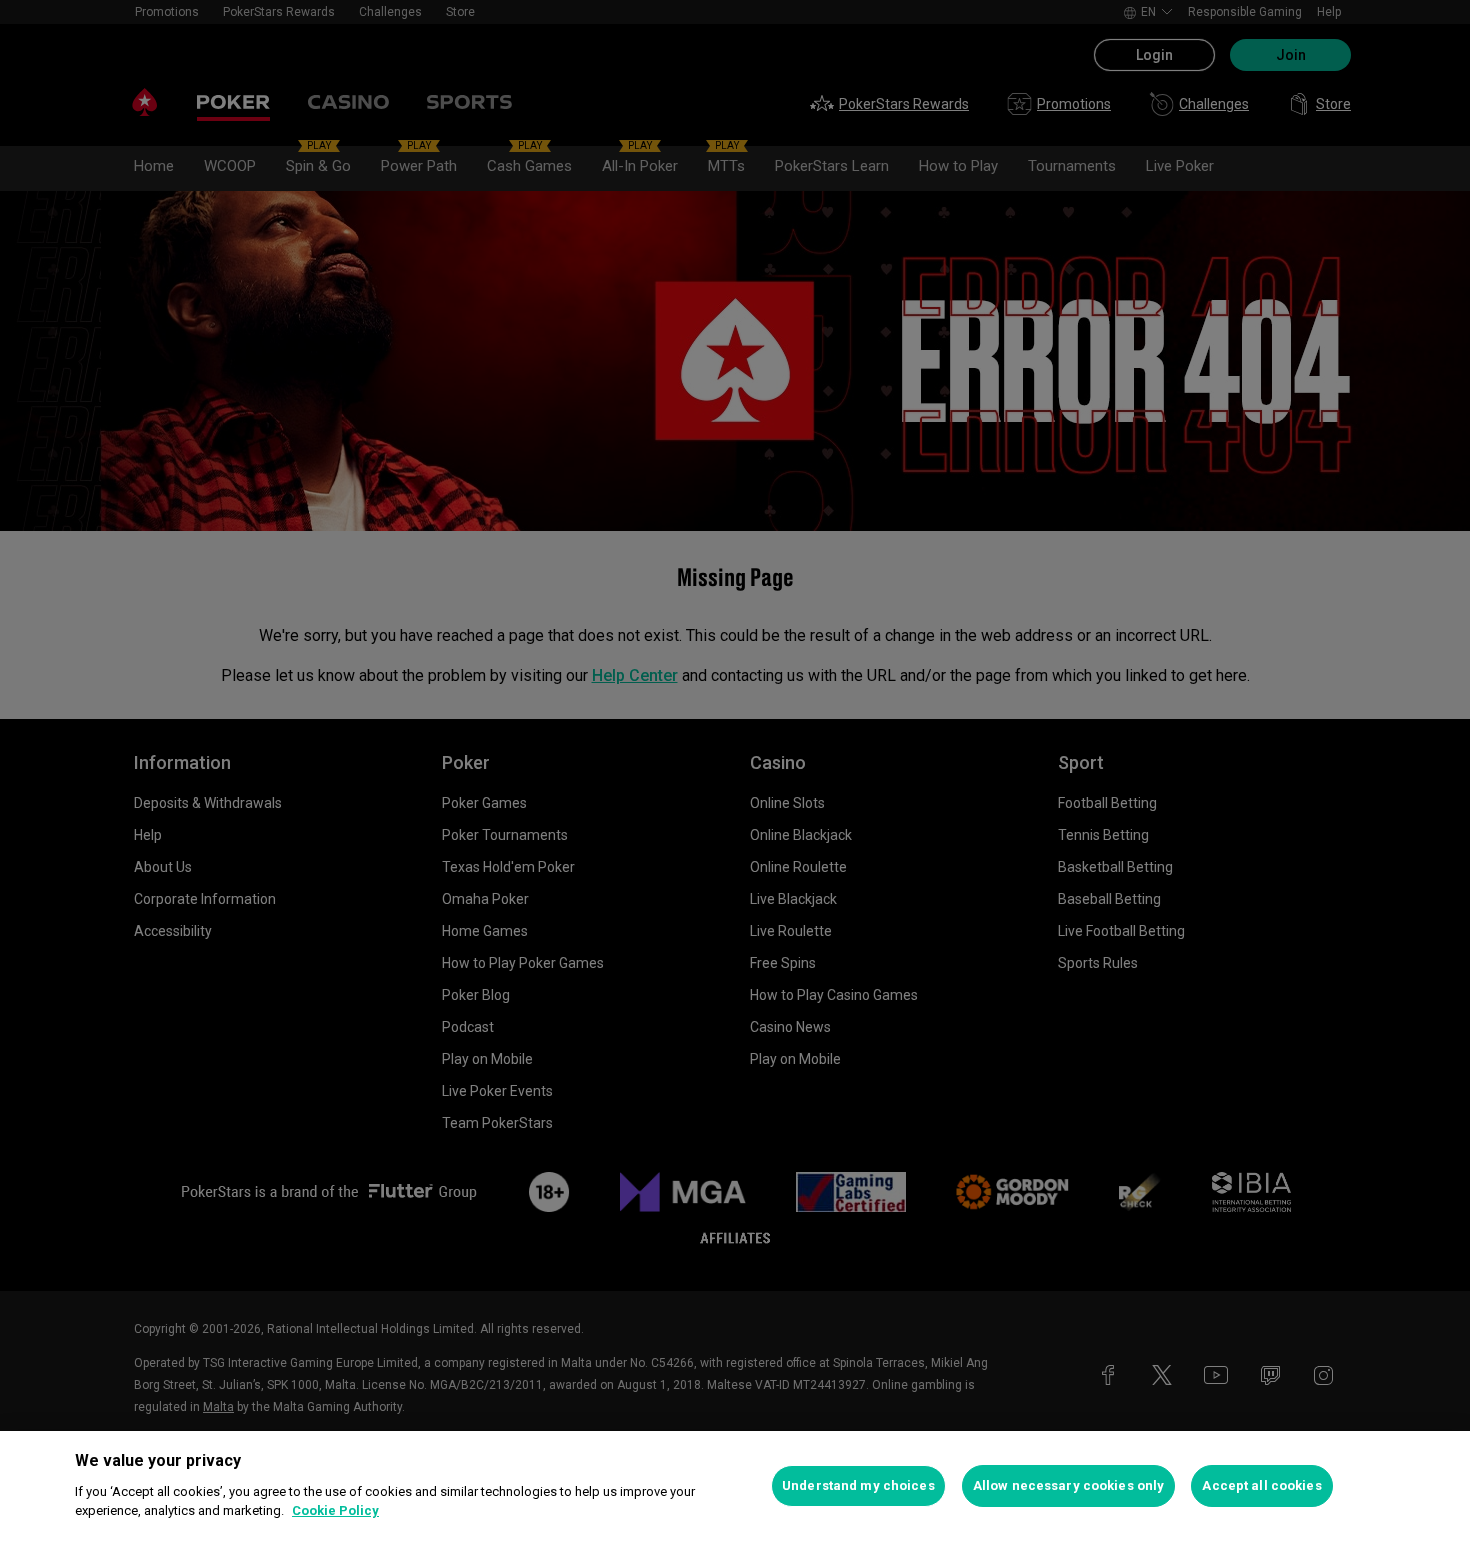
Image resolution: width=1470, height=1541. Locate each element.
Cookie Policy (335, 1510)
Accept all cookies (1261, 1485)
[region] (735, 1486)
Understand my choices (858, 1485)
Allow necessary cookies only (1069, 1485)
